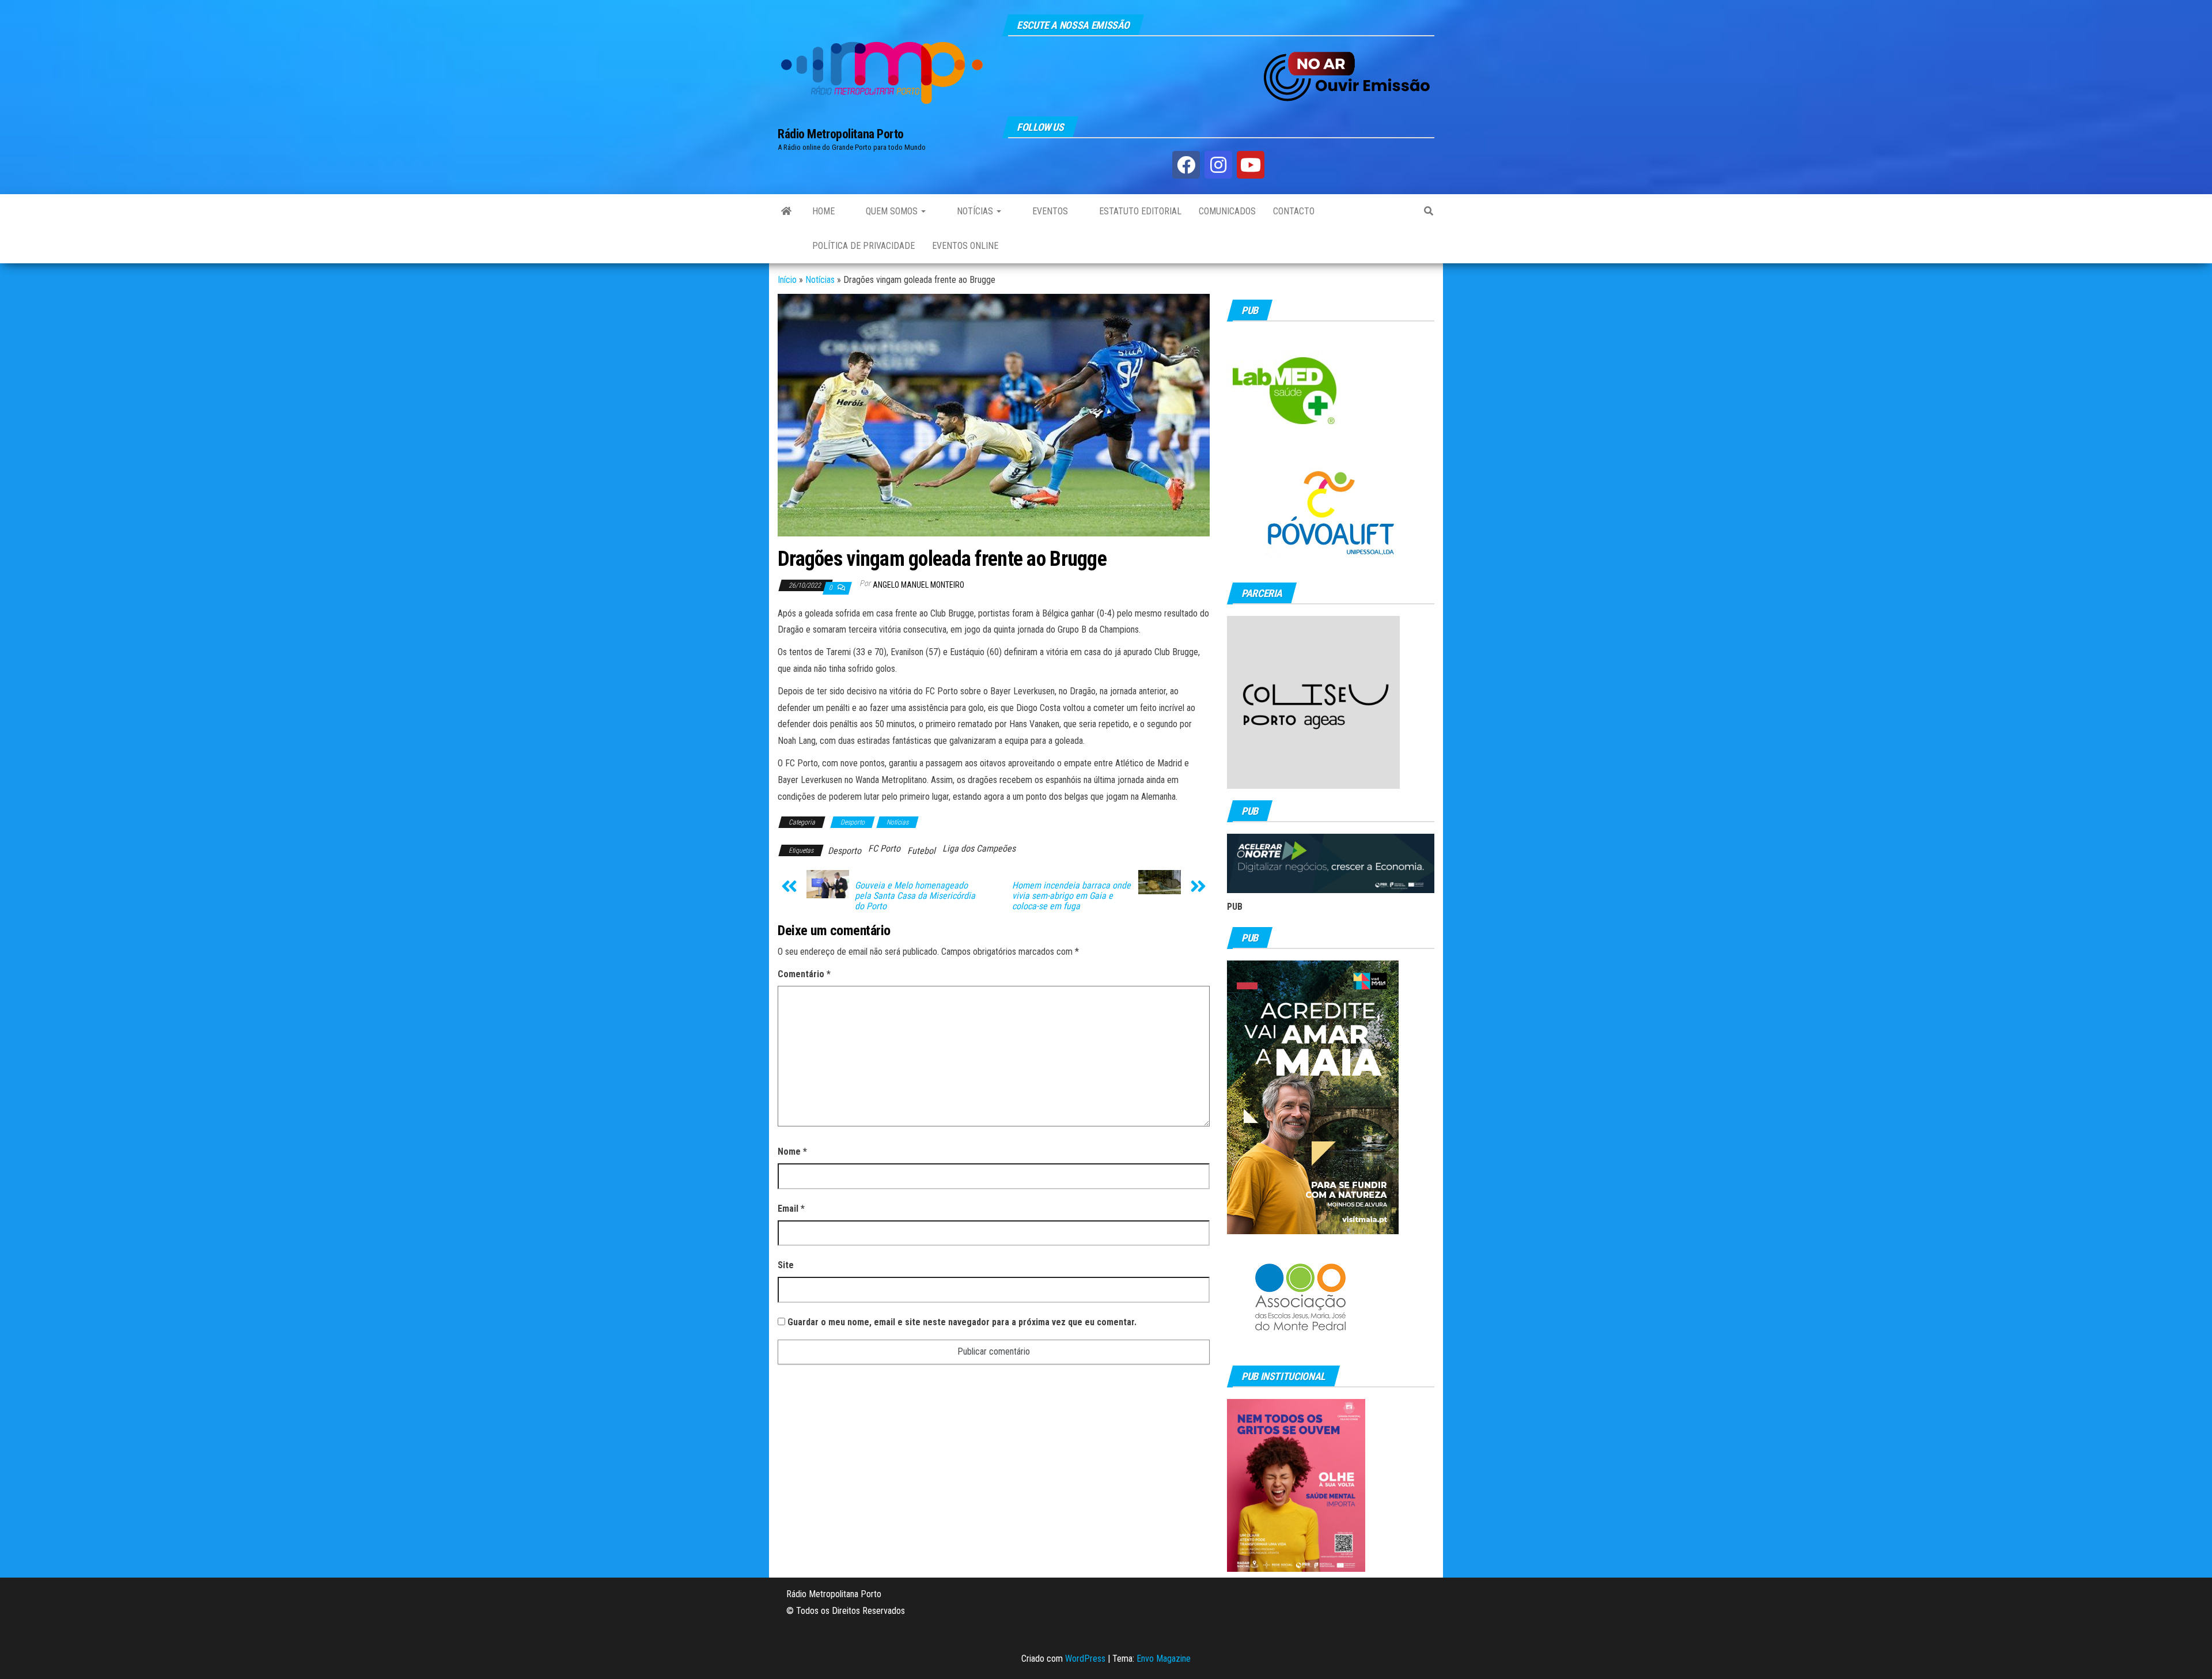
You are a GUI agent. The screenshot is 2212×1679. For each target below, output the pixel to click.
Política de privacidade (863, 246)
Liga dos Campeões (979, 848)
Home (823, 211)
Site (786, 1265)
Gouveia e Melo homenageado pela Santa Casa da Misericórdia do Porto (915, 896)
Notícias (975, 211)
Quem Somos (892, 211)
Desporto (853, 822)
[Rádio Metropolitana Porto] (786, 211)
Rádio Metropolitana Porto (841, 134)
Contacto (1294, 211)
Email (791, 1209)
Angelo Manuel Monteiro (918, 585)
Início (787, 280)
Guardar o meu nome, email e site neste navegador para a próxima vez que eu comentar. (962, 1322)
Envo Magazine (1164, 1659)
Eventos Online (965, 246)
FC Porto (884, 848)
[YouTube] (1251, 165)
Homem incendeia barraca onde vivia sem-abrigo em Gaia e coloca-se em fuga (1071, 896)
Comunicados (1227, 211)
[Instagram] (1218, 165)
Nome (792, 1152)
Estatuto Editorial (1139, 211)
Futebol (921, 851)
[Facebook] (1186, 165)
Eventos (1049, 211)
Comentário (804, 974)
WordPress (1085, 1659)
